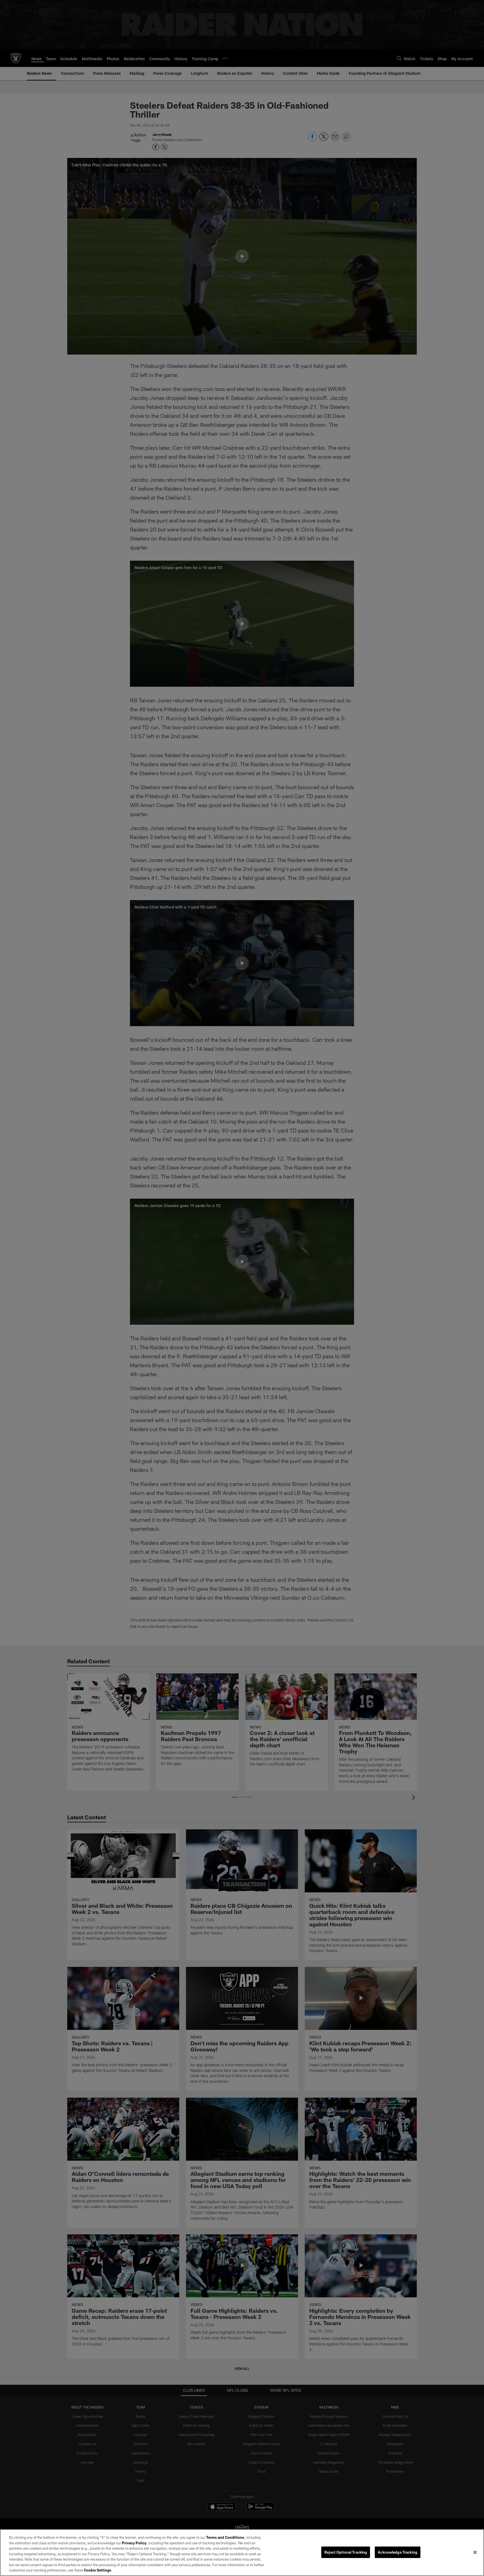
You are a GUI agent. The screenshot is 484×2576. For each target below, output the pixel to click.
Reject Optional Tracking (346, 2552)
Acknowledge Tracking (398, 2552)
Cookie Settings (97, 2570)
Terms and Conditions (225, 2537)
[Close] (475, 2552)
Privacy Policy (134, 2543)
